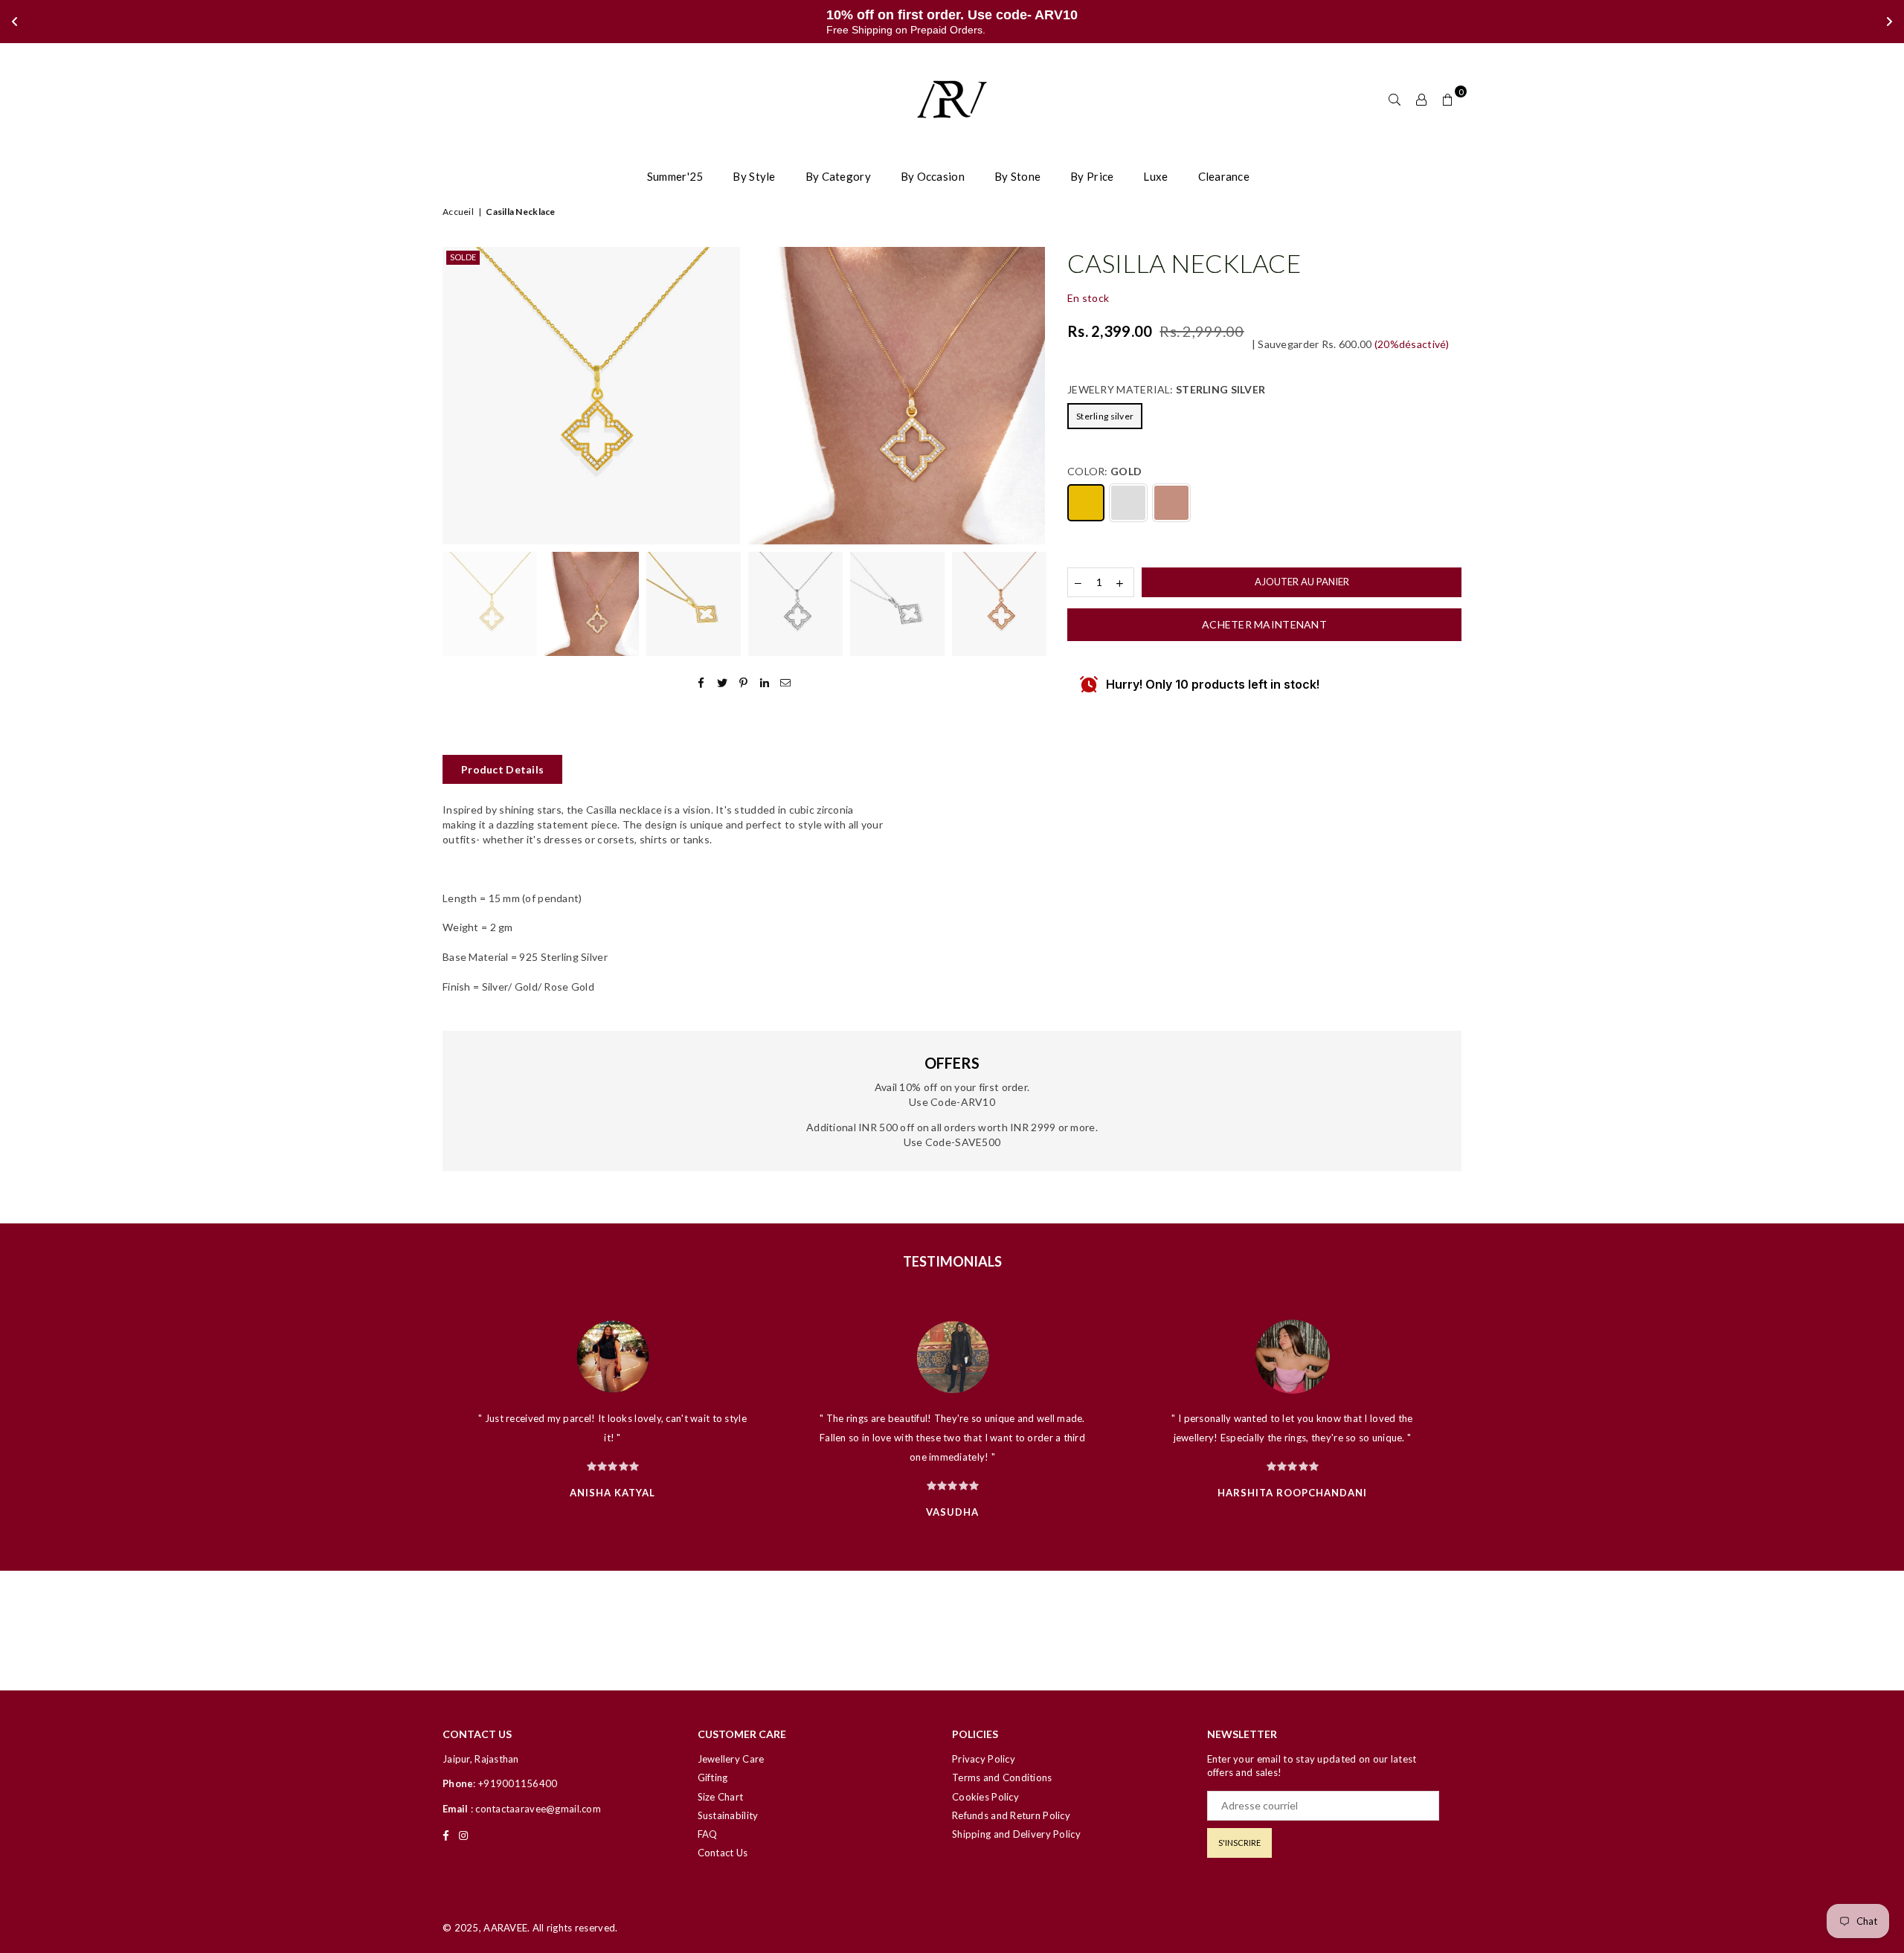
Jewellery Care (731, 1759)
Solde (463, 257)
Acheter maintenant (1264, 624)
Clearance (1224, 176)
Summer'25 (675, 176)
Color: (1104, 471)
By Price (1092, 176)
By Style (754, 176)
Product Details (502, 769)
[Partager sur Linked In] (765, 682)
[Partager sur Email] (786, 682)
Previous (456, 396)
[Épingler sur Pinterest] (744, 682)
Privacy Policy (984, 1759)
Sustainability (728, 1815)
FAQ (708, 1834)
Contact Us (723, 1853)
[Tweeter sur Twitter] (723, 682)
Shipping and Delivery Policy (1016, 1834)
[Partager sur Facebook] (702, 682)
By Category (838, 176)
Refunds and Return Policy (1011, 1815)
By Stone (1017, 176)
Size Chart (721, 1797)
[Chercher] (1395, 99)
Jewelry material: (1166, 389)
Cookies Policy (985, 1797)
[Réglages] (1421, 99)
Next (1032, 396)
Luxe (1155, 176)
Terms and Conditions (1002, 1777)
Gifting (713, 1777)
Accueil (458, 212)
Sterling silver (1105, 416)
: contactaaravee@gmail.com (534, 1809)
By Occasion (933, 176)
